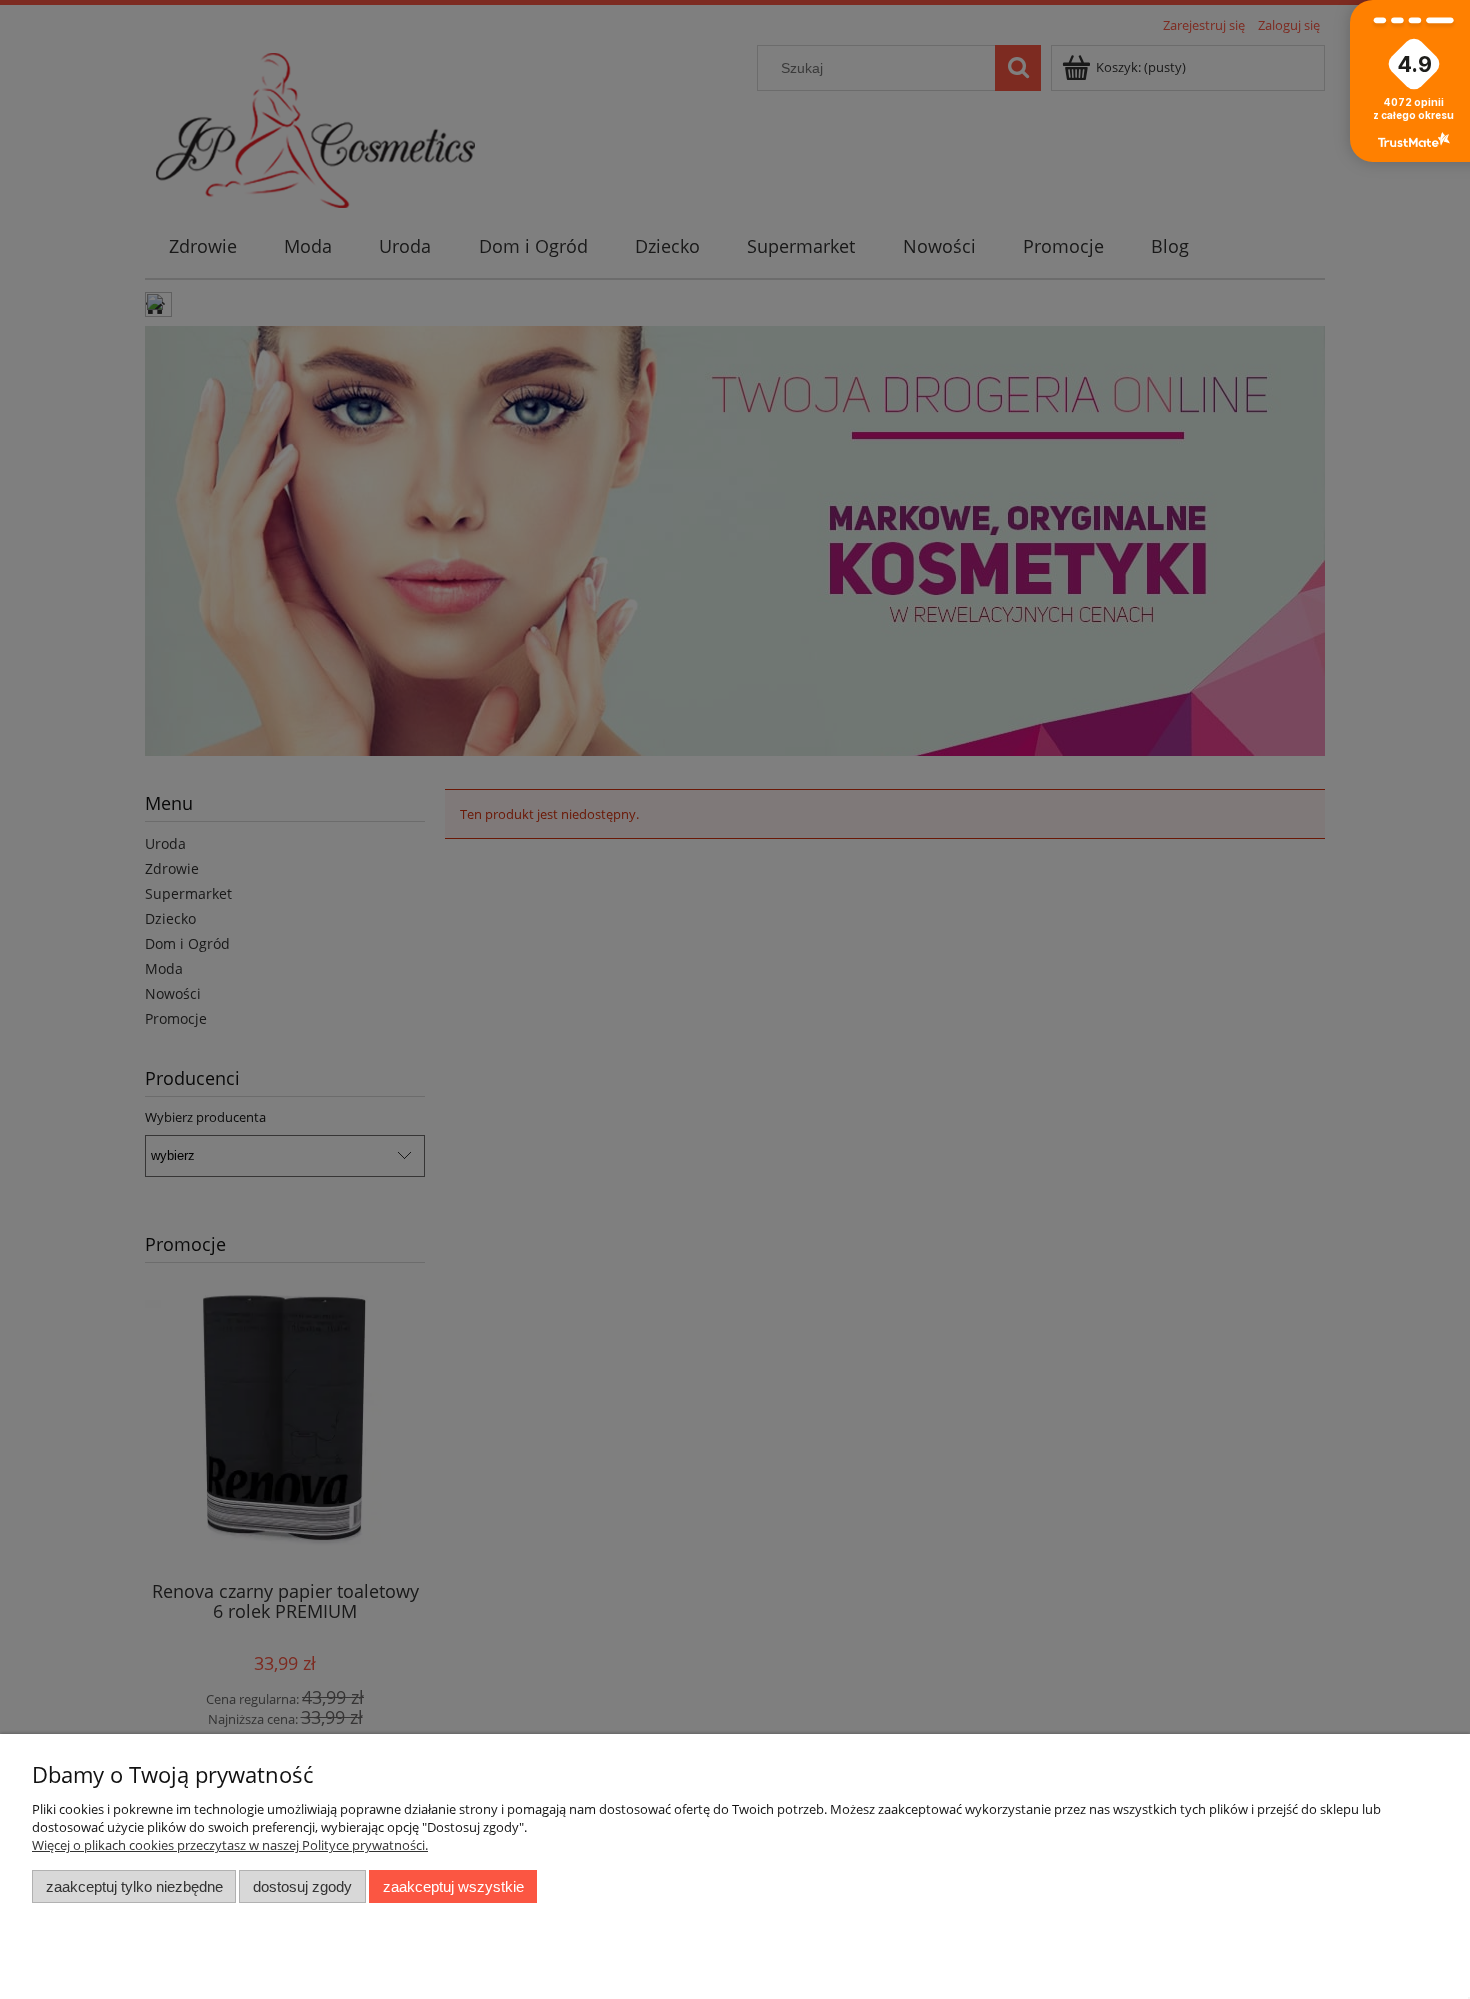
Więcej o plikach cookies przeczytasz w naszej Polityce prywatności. (230, 1845)
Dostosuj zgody (302, 1886)
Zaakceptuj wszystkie (453, 1886)
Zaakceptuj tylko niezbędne (134, 1886)
